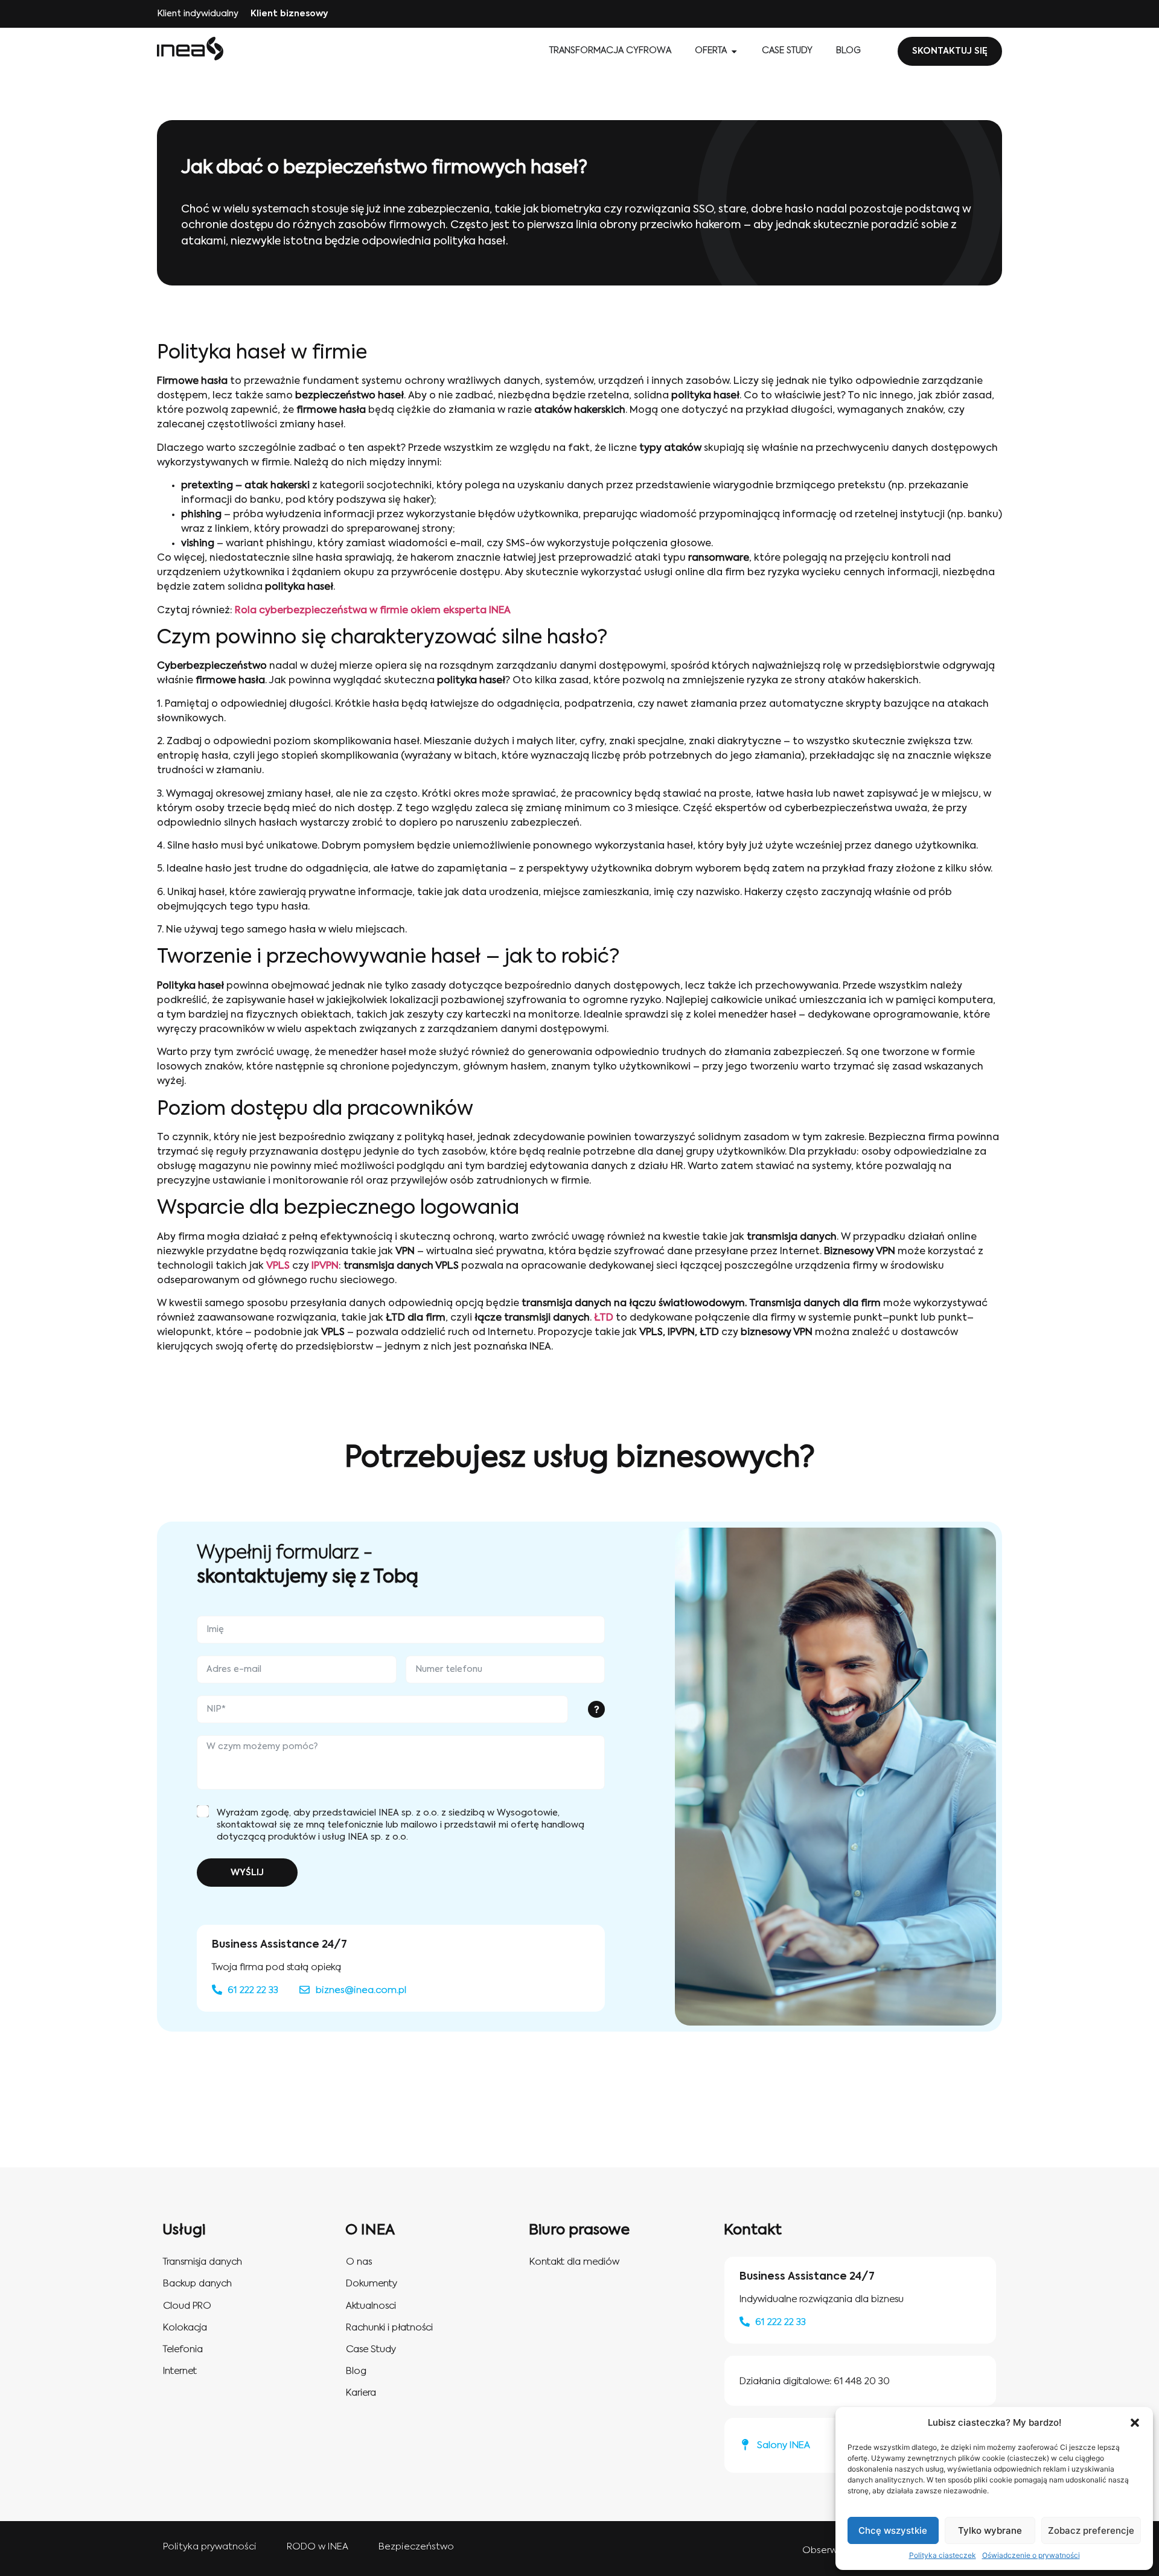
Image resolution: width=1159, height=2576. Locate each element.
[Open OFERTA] (734, 51)
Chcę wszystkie (893, 2530)
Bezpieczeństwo (416, 2547)
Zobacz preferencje (1091, 2530)
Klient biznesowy (289, 14)
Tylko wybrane (990, 2530)
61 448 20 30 (862, 2381)
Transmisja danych (203, 2262)
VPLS (278, 1266)
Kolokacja (185, 2328)
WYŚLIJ (247, 1873)
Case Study (371, 2349)
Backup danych (197, 2284)
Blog (356, 2371)
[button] (1135, 2423)
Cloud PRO (187, 2306)
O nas (359, 2262)
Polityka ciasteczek (943, 2555)
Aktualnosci (371, 2306)
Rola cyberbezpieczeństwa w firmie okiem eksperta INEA (373, 611)
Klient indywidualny (198, 14)
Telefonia (183, 2349)
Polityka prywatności (210, 2547)
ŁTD (604, 1318)
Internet (180, 2371)
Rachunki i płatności (389, 2328)
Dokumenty (372, 2284)
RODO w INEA (318, 2547)
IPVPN (325, 1266)
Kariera (361, 2393)
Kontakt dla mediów (574, 2262)
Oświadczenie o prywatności (1031, 2555)
